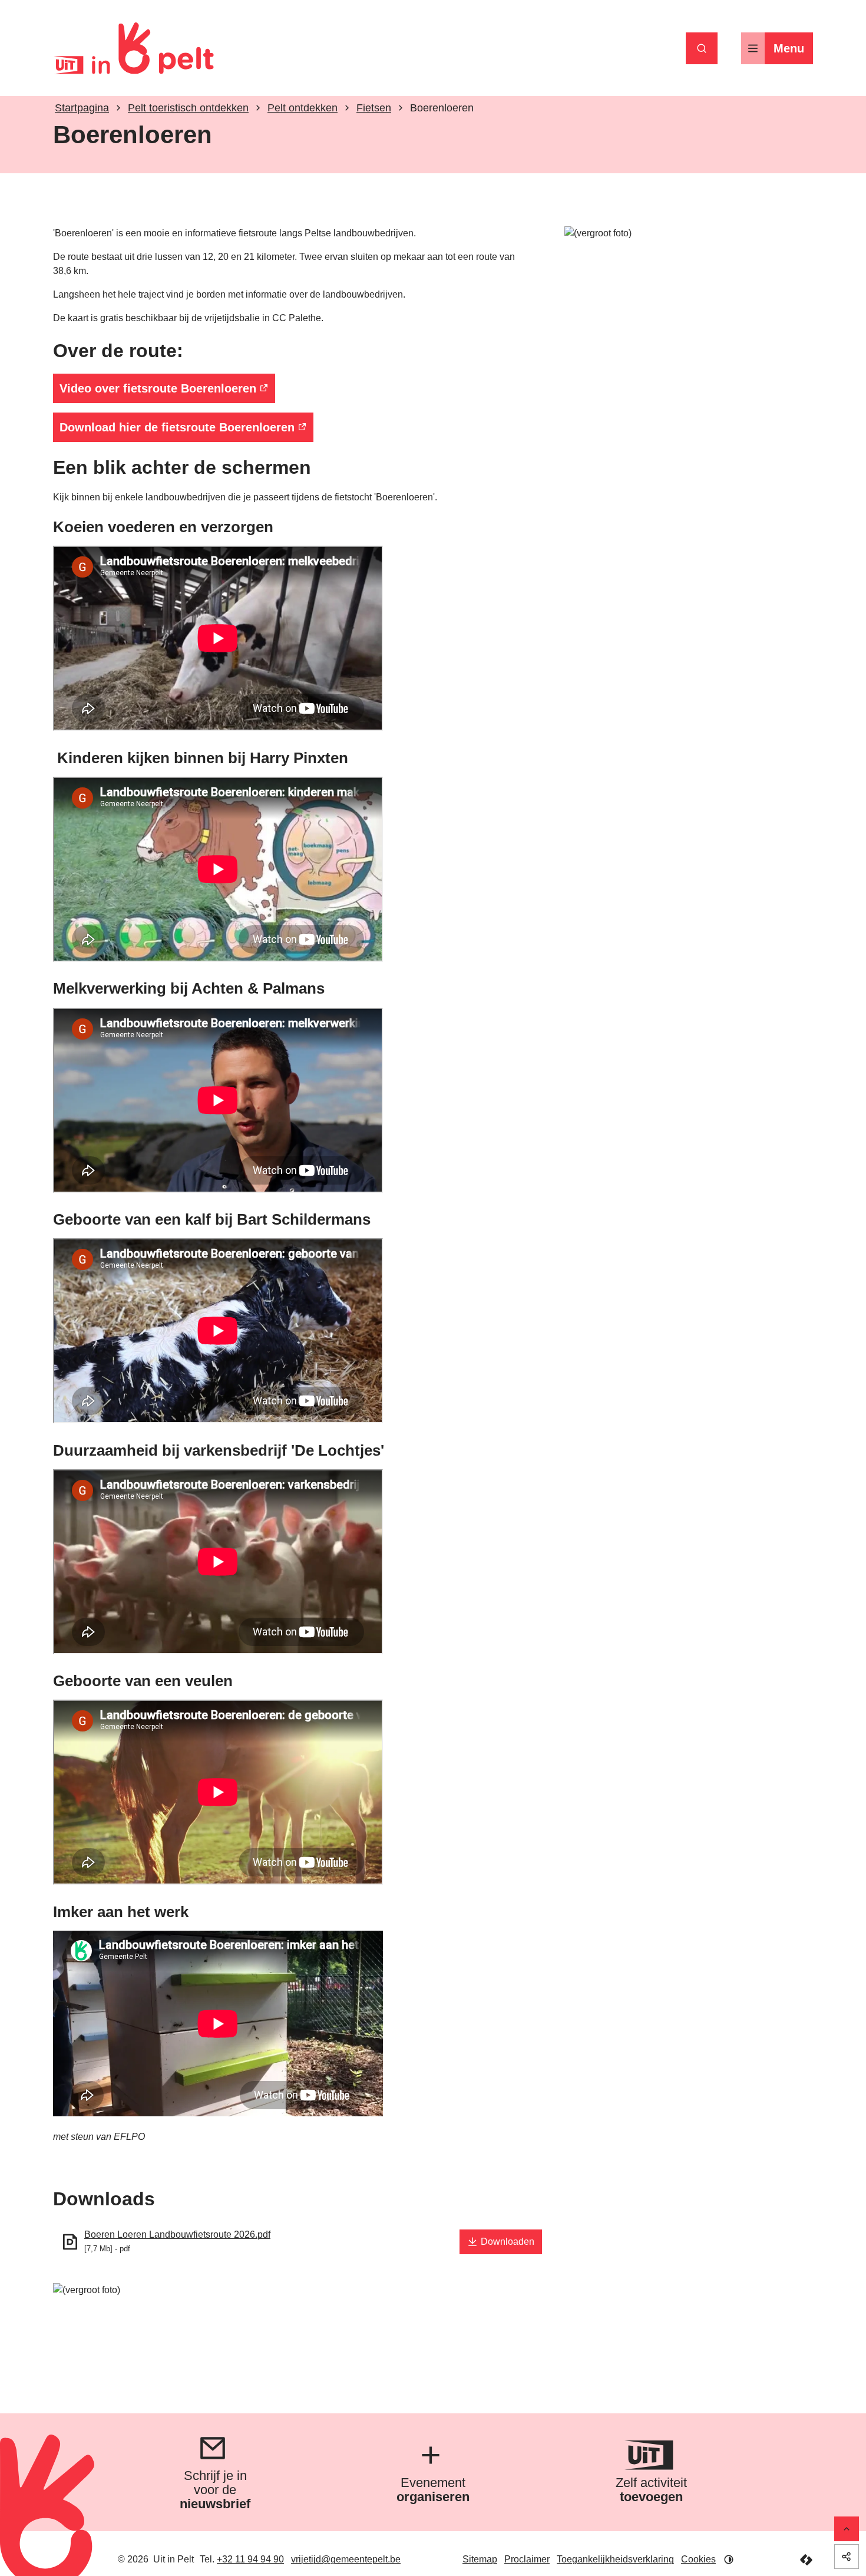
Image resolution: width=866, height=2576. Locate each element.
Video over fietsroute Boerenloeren (158, 388)
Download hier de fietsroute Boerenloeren (177, 427)
